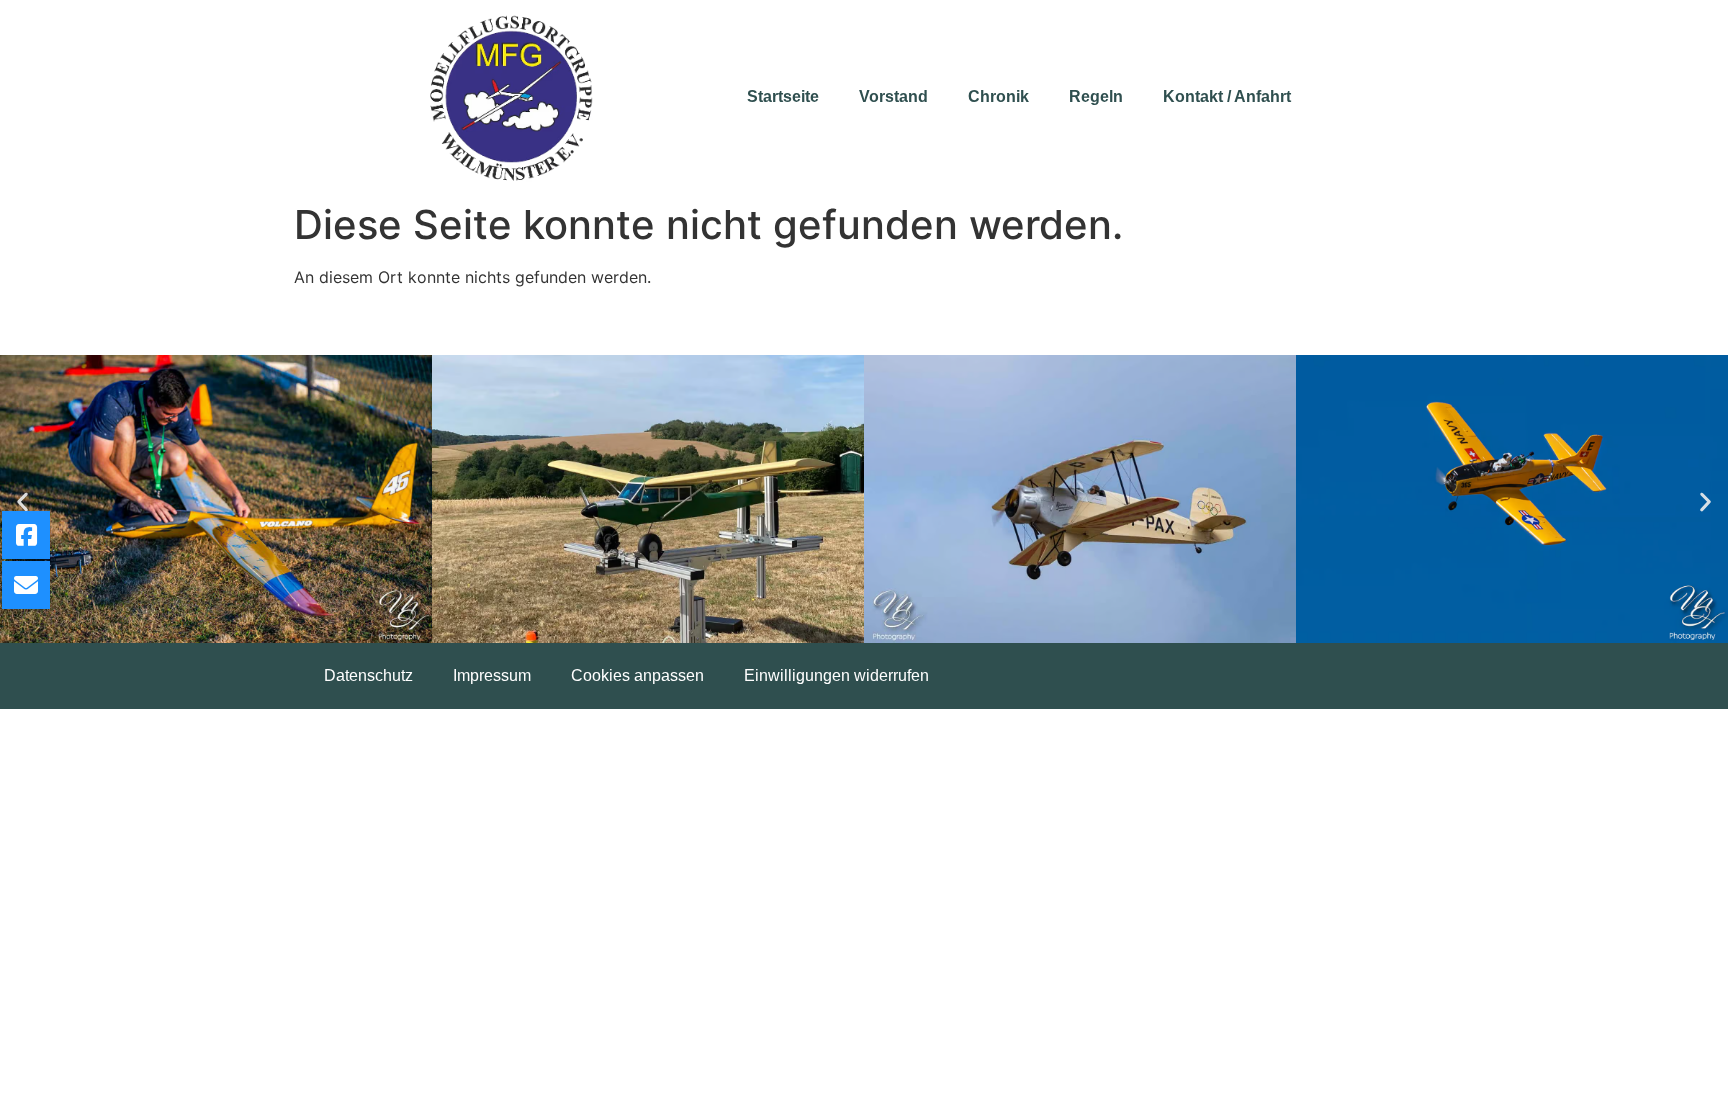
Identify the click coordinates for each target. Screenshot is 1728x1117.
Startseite (783, 96)
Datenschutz (368, 675)
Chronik (998, 96)
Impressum (492, 675)
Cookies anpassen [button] (637, 675)
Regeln (1096, 96)
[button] (22, 502)
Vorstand (893, 96)
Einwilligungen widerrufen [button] (836, 675)
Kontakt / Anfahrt (1227, 96)
